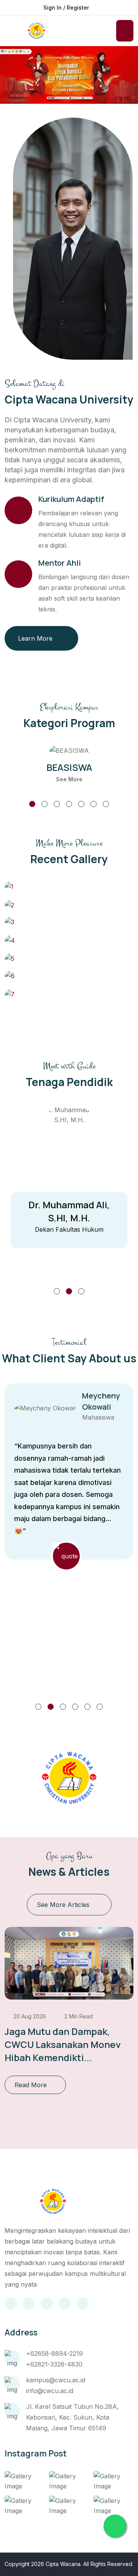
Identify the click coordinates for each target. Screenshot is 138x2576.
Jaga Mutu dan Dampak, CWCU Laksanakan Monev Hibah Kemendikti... (63, 2044)
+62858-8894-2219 (54, 2353)
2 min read (78, 2016)
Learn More (35, 638)
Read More (31, 2085)
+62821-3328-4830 (54, 2364)
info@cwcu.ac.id (50, 2391)
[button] (32, 804)
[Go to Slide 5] (87, 1707)
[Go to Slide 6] (100, 1707)
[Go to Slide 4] (75, 1707)
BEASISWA (69, 767)
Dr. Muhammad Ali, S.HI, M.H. (69, 1211)
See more (69, 779)
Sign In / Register (66, 7)
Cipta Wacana (63, 2564)
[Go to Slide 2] (69, 1291)
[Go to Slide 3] (81, 1291)
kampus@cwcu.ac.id (56, 2380)
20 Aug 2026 (29, 2016)
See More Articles (63, 1905)
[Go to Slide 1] (57, 1291)
